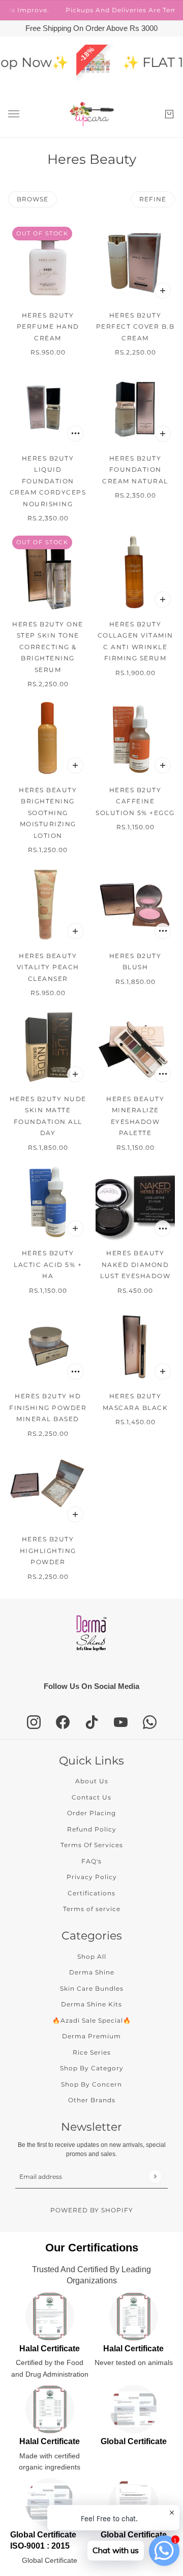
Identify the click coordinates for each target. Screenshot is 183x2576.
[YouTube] (121, 1722)
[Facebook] (63, 1722)
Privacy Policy (92, 1877)
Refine (153, 199)
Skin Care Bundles (92, 1988)
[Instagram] (34, 1722)
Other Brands (92, 2100)
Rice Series (92, 2052)
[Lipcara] (92, 114)
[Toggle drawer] (14, 114)
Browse (33, 199)
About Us (92, 1781)
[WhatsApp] (150, 1722)
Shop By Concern (91, 2084)
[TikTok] (92, 1722)
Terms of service (92, 1909)
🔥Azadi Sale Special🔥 (92, 2020)
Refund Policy (92, 1829)
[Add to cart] (163, 291)
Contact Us (91, 1797)
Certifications (91, 1893)
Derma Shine (92, 1972)
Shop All (92, 1956)
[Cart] (169, 114)
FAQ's (91, 1861)
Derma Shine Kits (91, 2004)
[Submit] (155, 2176)
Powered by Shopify (92, 2210)
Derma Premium (91, 2036)
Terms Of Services (92, 1845)
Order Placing (91, 1813)
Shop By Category (92, 2068)
